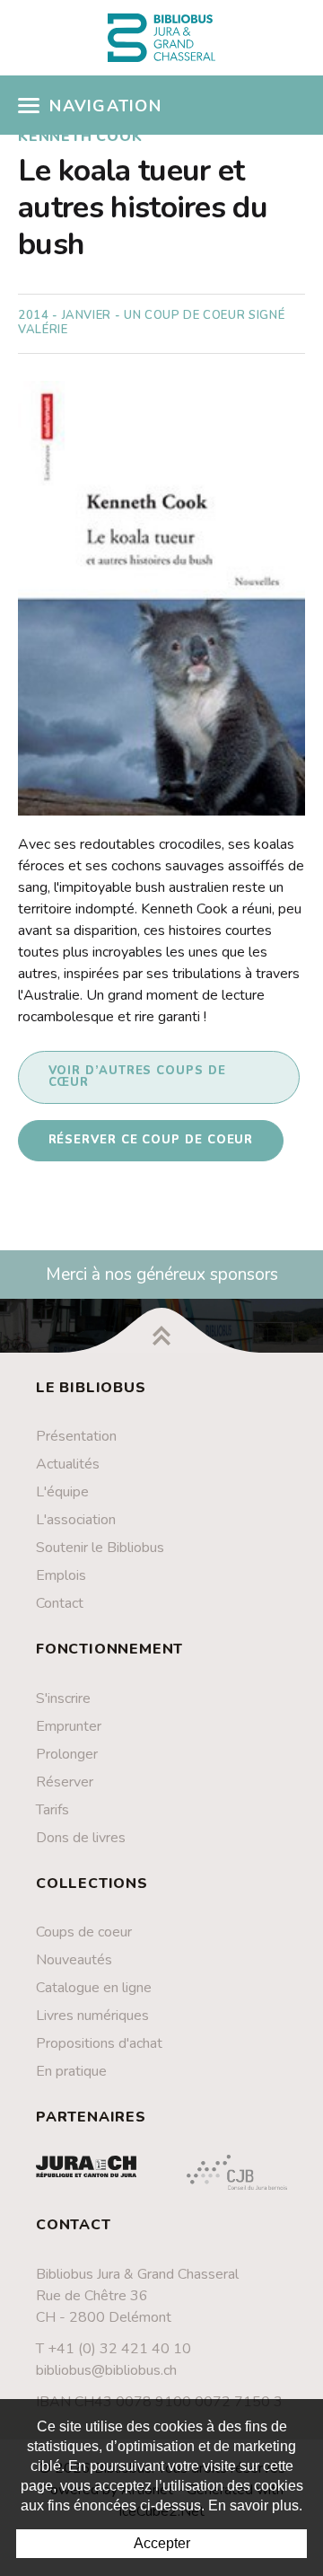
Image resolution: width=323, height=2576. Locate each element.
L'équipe (62, 1492)
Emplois (61, 1575)
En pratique (71, 2071)
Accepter (162, 2543)
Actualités (68, 1464)
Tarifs (52, 1810)
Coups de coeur (84, 1932)
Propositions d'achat (99, 2043)
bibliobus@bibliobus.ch (106, 2370)
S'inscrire (63, 1698)
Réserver (65, 1782)
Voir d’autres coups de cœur (137, 1076)
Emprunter (69, 1726)
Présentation (76, 1436)
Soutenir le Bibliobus (100, 1548)
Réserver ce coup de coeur (151, 1140)
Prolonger (67, 1754)
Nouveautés (74, 1960)
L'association (76, 1520)
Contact (60, 1603)
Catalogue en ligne (94, 1988)
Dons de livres (81, 1838)
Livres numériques (92, 2016)
